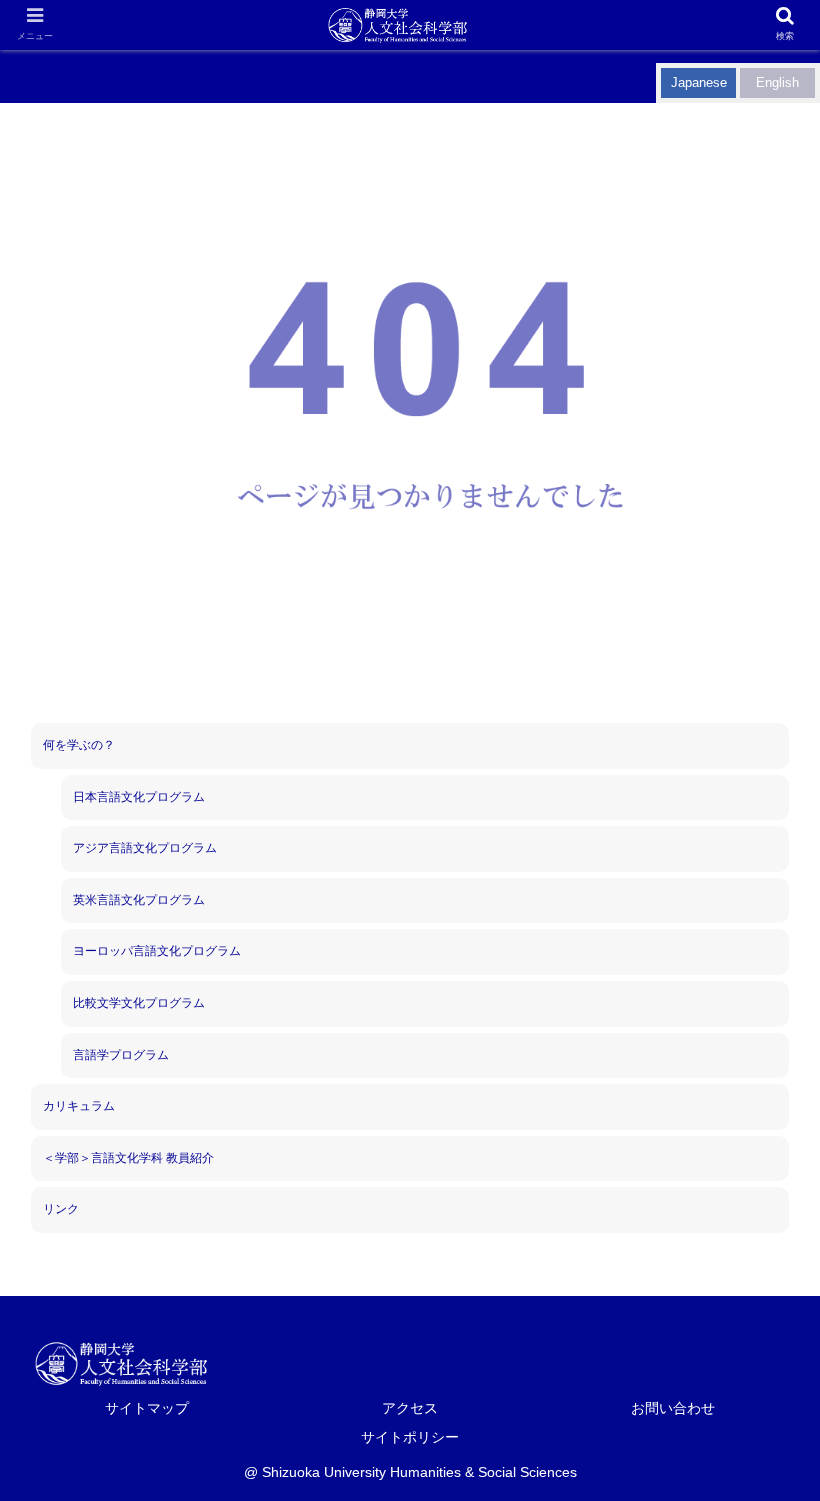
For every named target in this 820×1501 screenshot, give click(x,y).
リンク (61, 1209)
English (777, 82)
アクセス (410, 1408)
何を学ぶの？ (79, 745)
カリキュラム (79, 1106)
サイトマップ (147, 1408)
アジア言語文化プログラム (145, 848)
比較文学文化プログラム (139, 1003)
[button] (625, 1464)
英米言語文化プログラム (139, 900)
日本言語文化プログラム (139, 797)
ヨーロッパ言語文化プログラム (157, 951)
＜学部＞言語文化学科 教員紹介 (128, 1158)
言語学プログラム (121, 1055)
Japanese (699, 82)
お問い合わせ (673, 1408)
